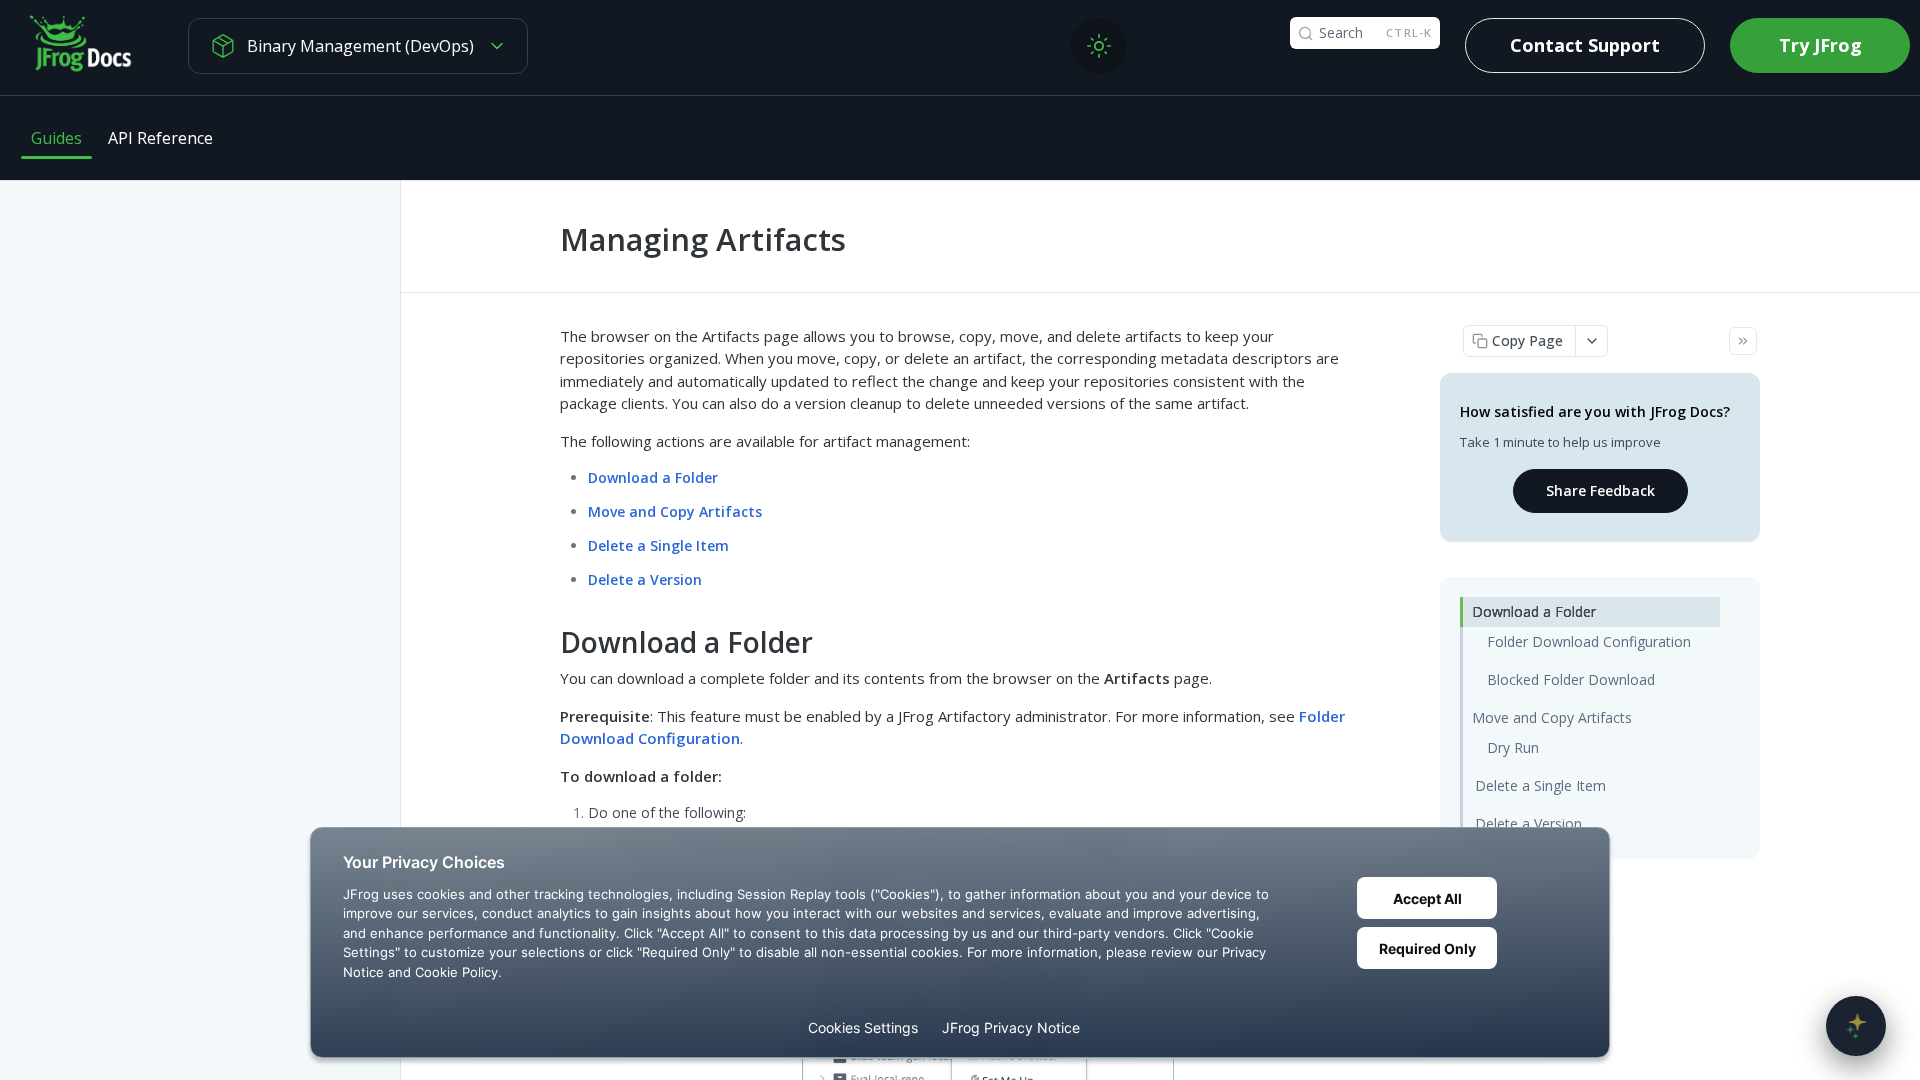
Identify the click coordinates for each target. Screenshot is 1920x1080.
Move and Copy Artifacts (675, 511)
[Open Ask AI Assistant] (1856, 1026)
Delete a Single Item (658, 545)
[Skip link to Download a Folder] (546, 643)
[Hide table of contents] (1743, 341)
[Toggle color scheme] (1099, 46)
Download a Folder (653, 477)
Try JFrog (1820, 45)
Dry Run (1513, 747)
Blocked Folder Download (1571, 679)
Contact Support (1585, 45)
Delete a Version (645, 579)
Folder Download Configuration (1589, 641)
